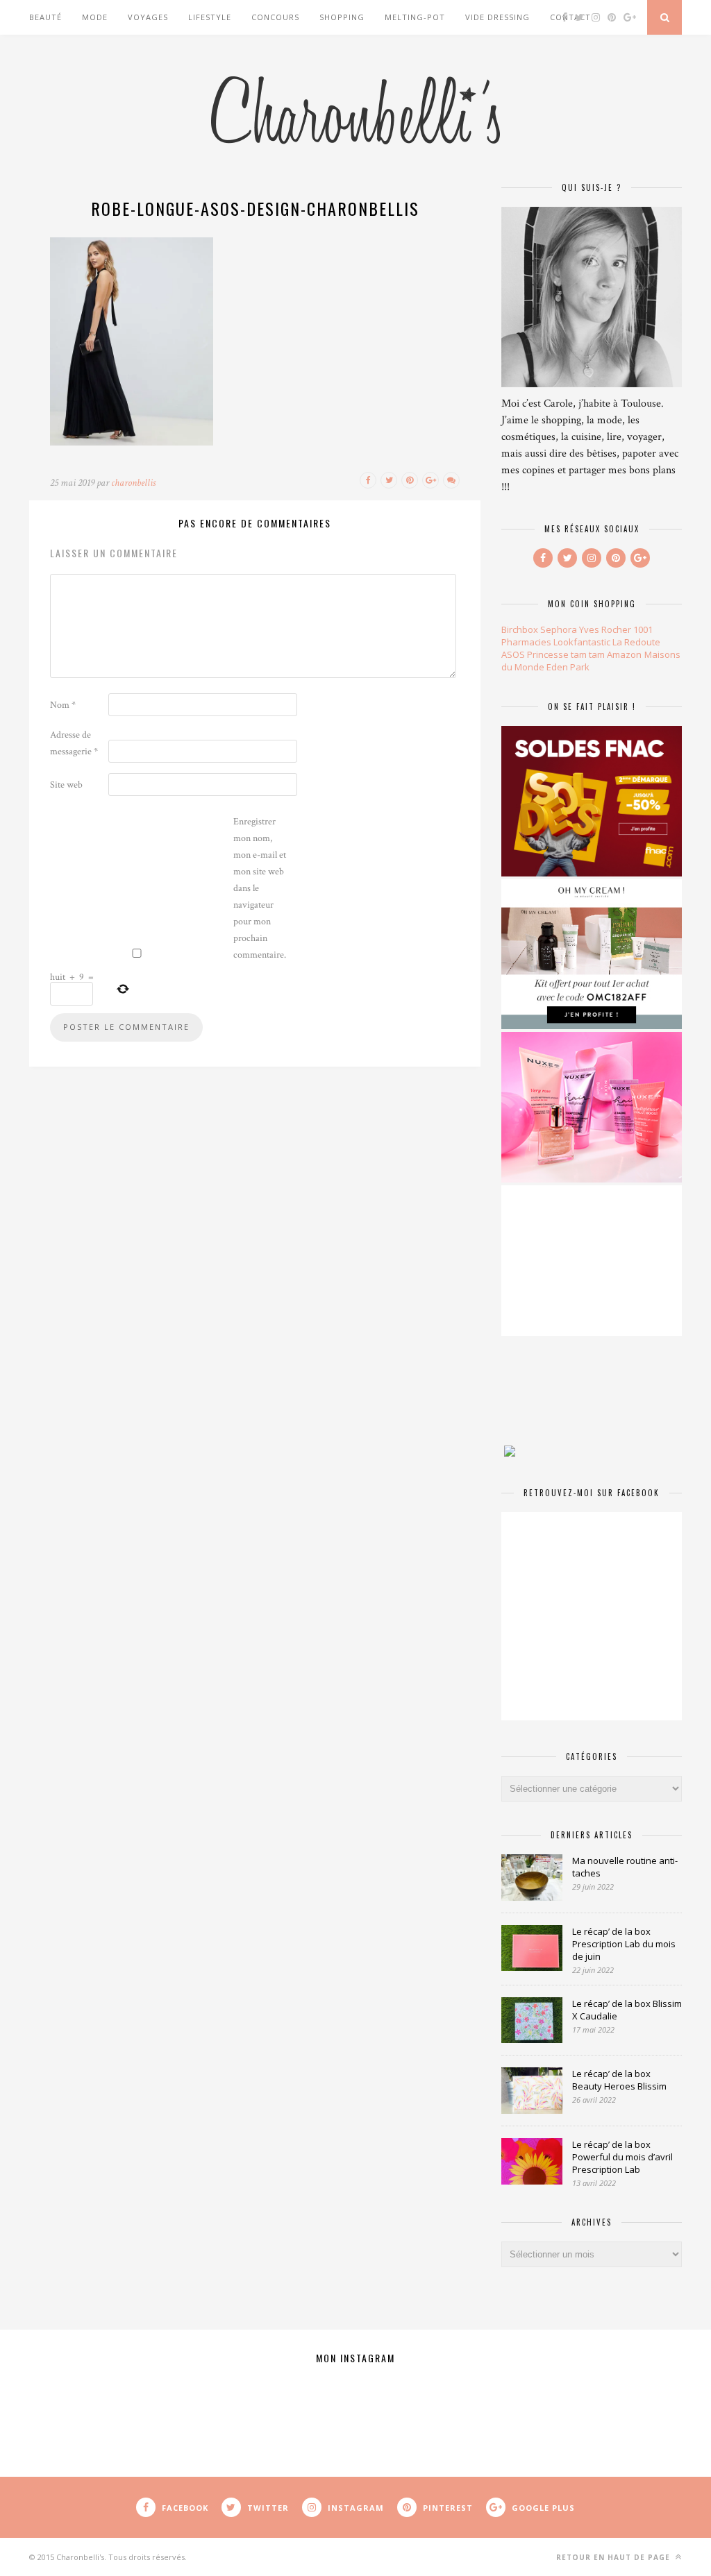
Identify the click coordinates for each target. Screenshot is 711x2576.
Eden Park (568, 667)
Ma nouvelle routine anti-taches (625, 1867)
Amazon (624, 654)
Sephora (559, 629)
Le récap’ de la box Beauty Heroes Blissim (619, 2080)
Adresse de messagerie (74, 743)
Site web (66, 785)
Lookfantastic (582, 642)
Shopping (342, 17)
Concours (275, 17)
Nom (63, 705)
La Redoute (636, 642)
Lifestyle (210, 17)
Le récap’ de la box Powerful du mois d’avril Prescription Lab (622, 2157)
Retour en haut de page (614, 2557)
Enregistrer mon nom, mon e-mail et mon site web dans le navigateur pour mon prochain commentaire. (260, 888)
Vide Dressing (497, 17)
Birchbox (520, 629)
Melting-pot (415, 17)
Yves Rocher (605, 629)
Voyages (148, 17)
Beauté (45, 17)
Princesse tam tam (566, 654)
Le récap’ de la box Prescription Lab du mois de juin (624, 1944)
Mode (95, 17)
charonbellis (133, 483)
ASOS (513, 654)
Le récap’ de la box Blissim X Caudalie (627, 2010)
